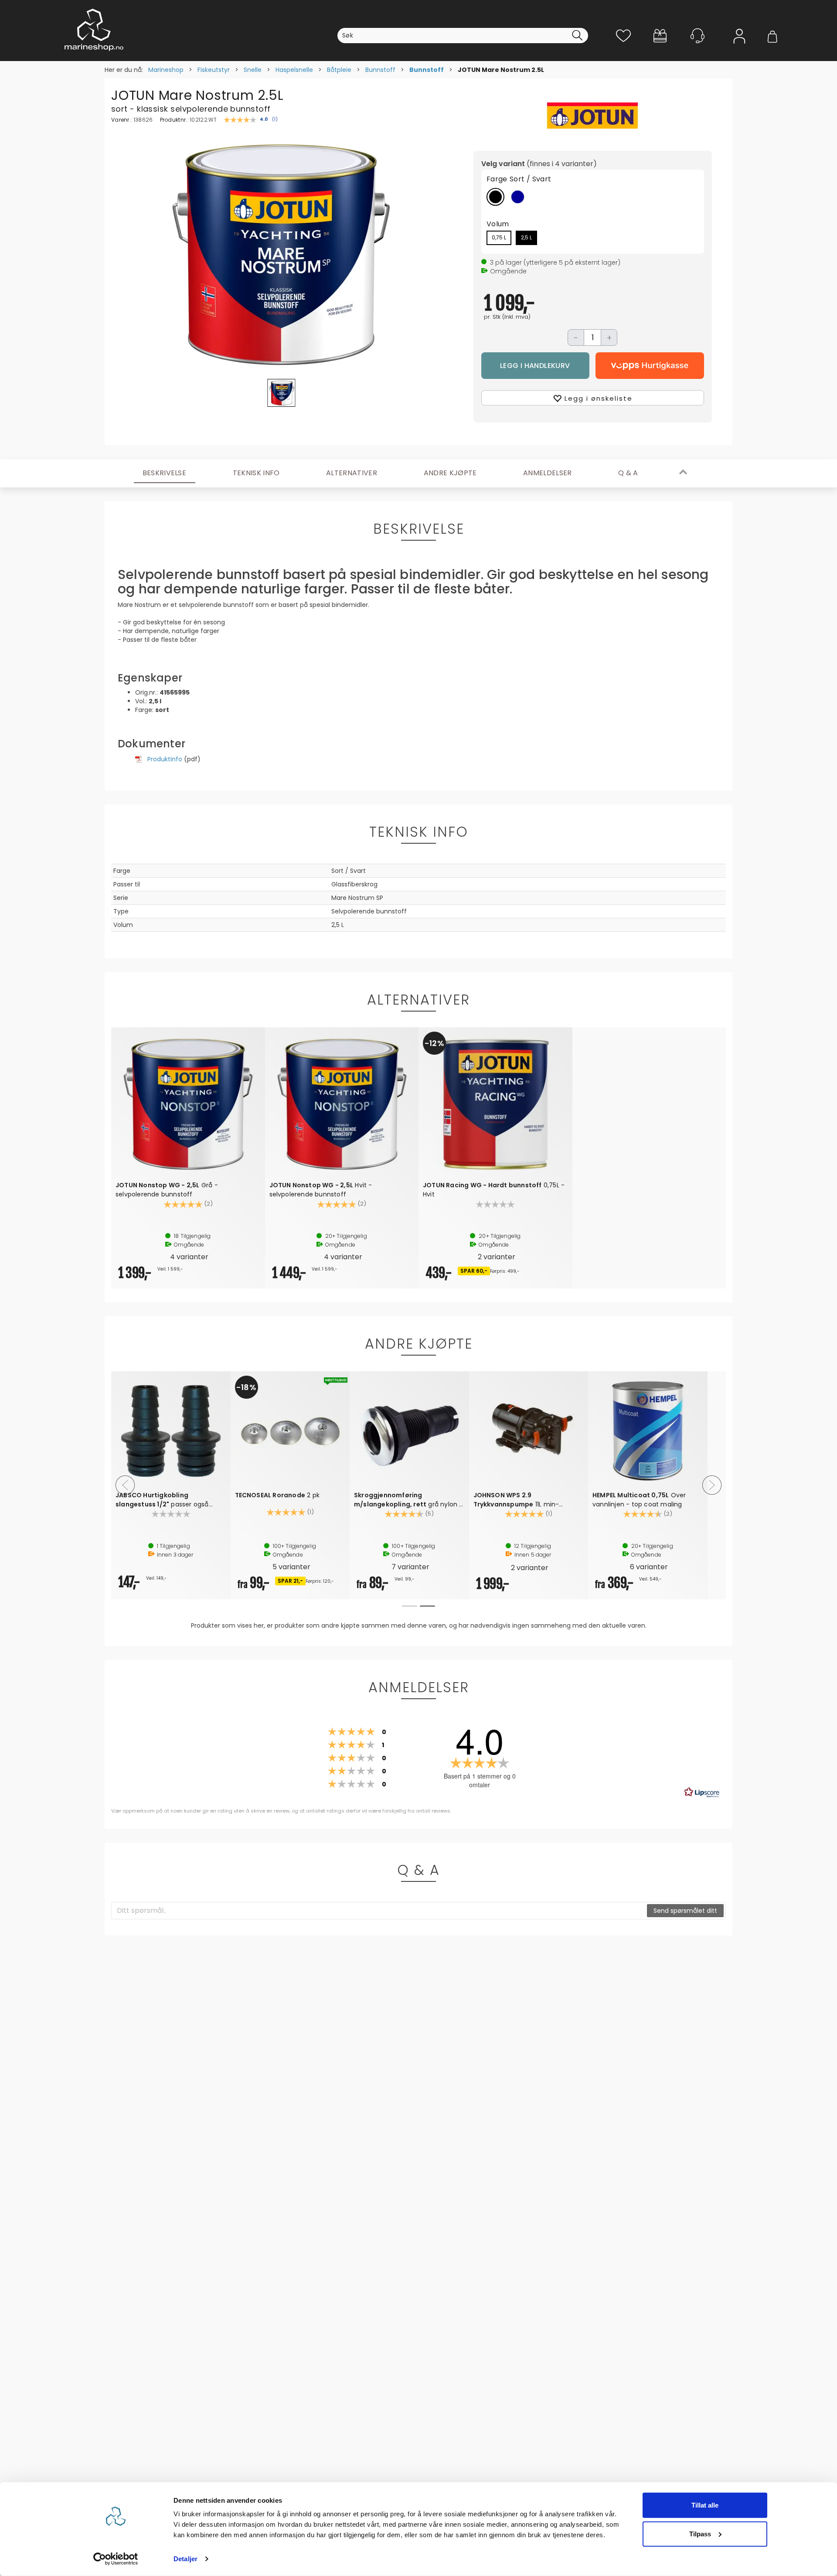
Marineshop (166, 70)
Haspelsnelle (294, 70)
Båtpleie (339, 70)
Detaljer (185, 2559)
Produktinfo (165, 759)
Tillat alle (705, 2505)
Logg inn (739, 49)
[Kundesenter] (697, 36)
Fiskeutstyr (214, 70)
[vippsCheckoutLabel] (650, 366)
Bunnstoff (380, 70)
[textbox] (379, 1911)
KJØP (536, 366)
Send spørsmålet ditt (685, 1911)
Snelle (253, 70)
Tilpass (700, 2533)
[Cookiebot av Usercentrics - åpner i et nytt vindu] (116, 2559)
